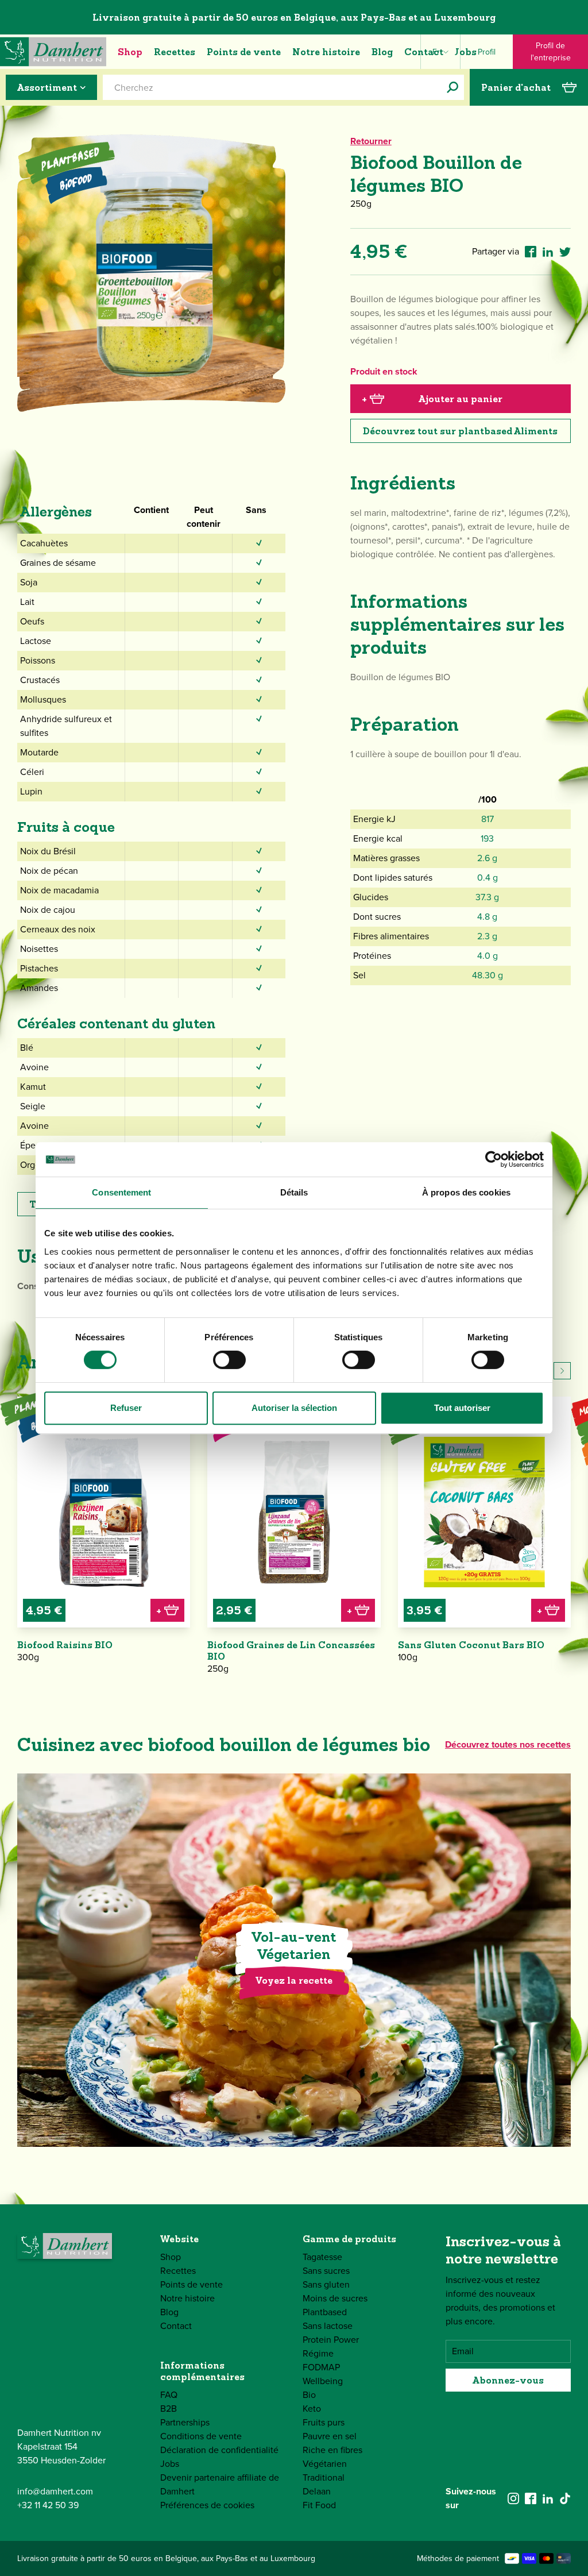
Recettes (175, 52)
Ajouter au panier (432, 399)
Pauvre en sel (330, 2436)
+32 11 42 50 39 (48, 2505)
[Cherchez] (452, 87)
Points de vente (244, 52)
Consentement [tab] (121, 1192)
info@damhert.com (55, 2491)
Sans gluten (326, 2284)
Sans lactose (328, 2326)
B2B (169, 2409)
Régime (318, 2353)
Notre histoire (326, 52)
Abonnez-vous (508, 2380)
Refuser (126, 1408)
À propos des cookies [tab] (466, 1192)
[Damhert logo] (53, 52)
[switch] (229, 1360)
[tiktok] (565, 2498)
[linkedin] (548, 2498)
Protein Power (331, 2340)
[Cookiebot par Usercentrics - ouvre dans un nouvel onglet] (494, 1159)
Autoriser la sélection (294, 1408)
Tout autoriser (462, 1408)
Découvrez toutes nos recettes (508, 1744)
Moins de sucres (335, 2298)
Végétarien (325, 2464)
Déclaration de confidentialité (219, 2450)
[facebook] (531, 2498)
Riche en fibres (332, 2450)
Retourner (371, 141)
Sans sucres (326, 2271)
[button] (562, 1371)
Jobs (466, 52)
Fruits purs (324, 2422)
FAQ (169, 2395)
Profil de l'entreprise (551, 52)
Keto (312, 2409)
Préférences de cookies (207, 2505)
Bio (309, 2395)
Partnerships (185, 2422)
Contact (424, 52)
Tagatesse (322, 2257)
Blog (382, 52)
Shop (130, 52)
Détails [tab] (294, 1192)
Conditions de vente (201, 2436)
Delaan (317, 2491)
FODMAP (321, 2367)
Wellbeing (323, 2381)
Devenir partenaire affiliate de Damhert (220, 2484)
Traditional (324, 2477)
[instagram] (513, 2498)
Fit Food (319, 2505)
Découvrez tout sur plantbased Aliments (460, 431)
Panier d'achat (516, 87)
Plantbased (325, 2312)
